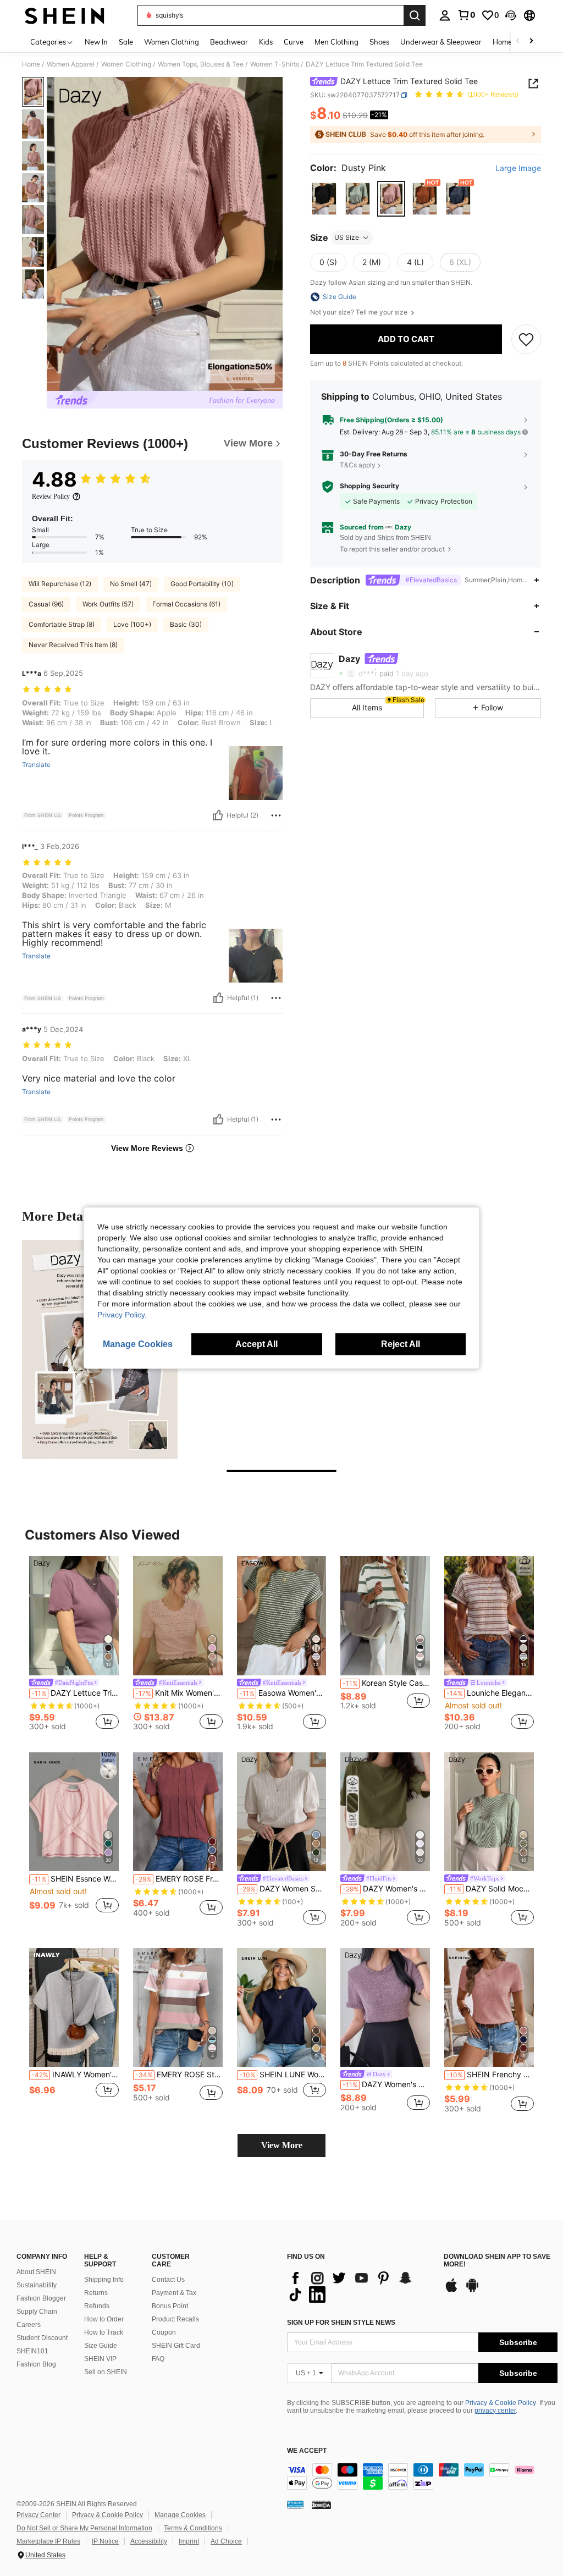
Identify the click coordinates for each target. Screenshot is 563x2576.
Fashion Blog (36, 2364)
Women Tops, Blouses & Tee (201, 64)
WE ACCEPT (307, 2451)
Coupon (164, 2332)
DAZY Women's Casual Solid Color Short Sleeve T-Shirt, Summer (386, 2084)
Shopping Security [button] (369, 486)
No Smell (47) (131, 584)
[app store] (451, 2291)
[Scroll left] (518, 42)
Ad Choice (226, 2541)
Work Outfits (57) (108, 604)
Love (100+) (132, 624)
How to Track (104, 2332)
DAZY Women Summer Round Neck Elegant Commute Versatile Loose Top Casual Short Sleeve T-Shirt (283, 1889)
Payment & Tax (174, 2293)
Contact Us (168, 2280)
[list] (360, 2286)
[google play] (472, 2291)
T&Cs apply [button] (358, 465)
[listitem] (74, 1645)
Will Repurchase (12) (60, 584)
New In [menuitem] (96, 42)
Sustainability (37, 2285)
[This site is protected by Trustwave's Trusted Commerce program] (295, 2505)
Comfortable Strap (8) (62, 624)
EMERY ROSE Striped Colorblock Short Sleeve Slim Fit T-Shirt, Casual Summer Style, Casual (179, 2075)
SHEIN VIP (100, 2359)
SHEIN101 (32, 2351)
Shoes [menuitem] (379, 42)
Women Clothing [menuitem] (172, 42)
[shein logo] (65, 15)
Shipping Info (104, 2280)
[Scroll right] (531, 42)
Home (31, 64)
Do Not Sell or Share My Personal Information (84, 2528)
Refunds (97, 2306)
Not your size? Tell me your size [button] (360, 312)
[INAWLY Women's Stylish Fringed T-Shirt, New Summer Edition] (74, 2008)
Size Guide (101, 2346)
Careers (29, 2325)
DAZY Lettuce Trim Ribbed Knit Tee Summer (75, 1693)
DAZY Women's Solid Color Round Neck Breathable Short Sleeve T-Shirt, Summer (386, 1889)
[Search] (415, 15)
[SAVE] (526, 339)
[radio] (324, 199)
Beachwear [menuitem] (229, 42)
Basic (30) (186, 624)
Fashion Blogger (41, 2298)
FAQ (158, 2359)
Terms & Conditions (193, 2528)
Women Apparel (71, 64)
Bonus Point (170, 2306)
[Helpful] (218, 815)
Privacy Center (38, 2515)
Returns (96, 2293)
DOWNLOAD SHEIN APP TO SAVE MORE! (497, 2261)
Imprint (189, 2541)
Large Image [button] (518, 168)
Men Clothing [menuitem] (336, 42)
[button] (511, 15)
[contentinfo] (422, 2476)
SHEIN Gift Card (176, 2346)
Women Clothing (126, 64)
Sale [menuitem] (126, 42)
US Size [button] (347, 237)
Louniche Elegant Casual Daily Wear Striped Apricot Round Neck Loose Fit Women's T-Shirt (490, 1693)
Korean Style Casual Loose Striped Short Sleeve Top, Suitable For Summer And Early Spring (386, 1683)
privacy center (495, 2410)
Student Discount (42, 2338)
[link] (466, 15)
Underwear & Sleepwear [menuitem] (441, 42)
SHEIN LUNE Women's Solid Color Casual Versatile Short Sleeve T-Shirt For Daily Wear (283, 2075)
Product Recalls (175, 2319)
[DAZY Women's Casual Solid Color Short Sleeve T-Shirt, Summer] (385, 2008)
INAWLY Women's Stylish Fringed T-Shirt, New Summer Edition (75, 2075)
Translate (36, 765)
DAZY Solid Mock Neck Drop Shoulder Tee (490, 1889)
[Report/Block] (276, 815)
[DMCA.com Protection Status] (321, 2505)
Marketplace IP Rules (48, 2541)
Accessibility (149, 2541)
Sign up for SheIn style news (341, 2323)
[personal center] (445, 15)
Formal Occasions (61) (186, 604)
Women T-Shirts (275, 64)
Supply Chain (37, 2312)
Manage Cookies (180, 2515)
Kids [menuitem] (266, 42)
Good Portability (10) (202, 584)
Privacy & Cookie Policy (501, 2403)
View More (282, 2145)
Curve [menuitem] (294, 42)
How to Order (104, 2319)
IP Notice (105, 2541)
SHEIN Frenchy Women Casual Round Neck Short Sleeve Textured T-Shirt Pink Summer (490, 2075)
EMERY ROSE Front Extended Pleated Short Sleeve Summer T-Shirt (179, 1879)
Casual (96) (46, 604)
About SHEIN (36, 2272)
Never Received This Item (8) (73, 645)
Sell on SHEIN (106, 2372)
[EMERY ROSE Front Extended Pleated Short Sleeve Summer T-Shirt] (178, 1812)
